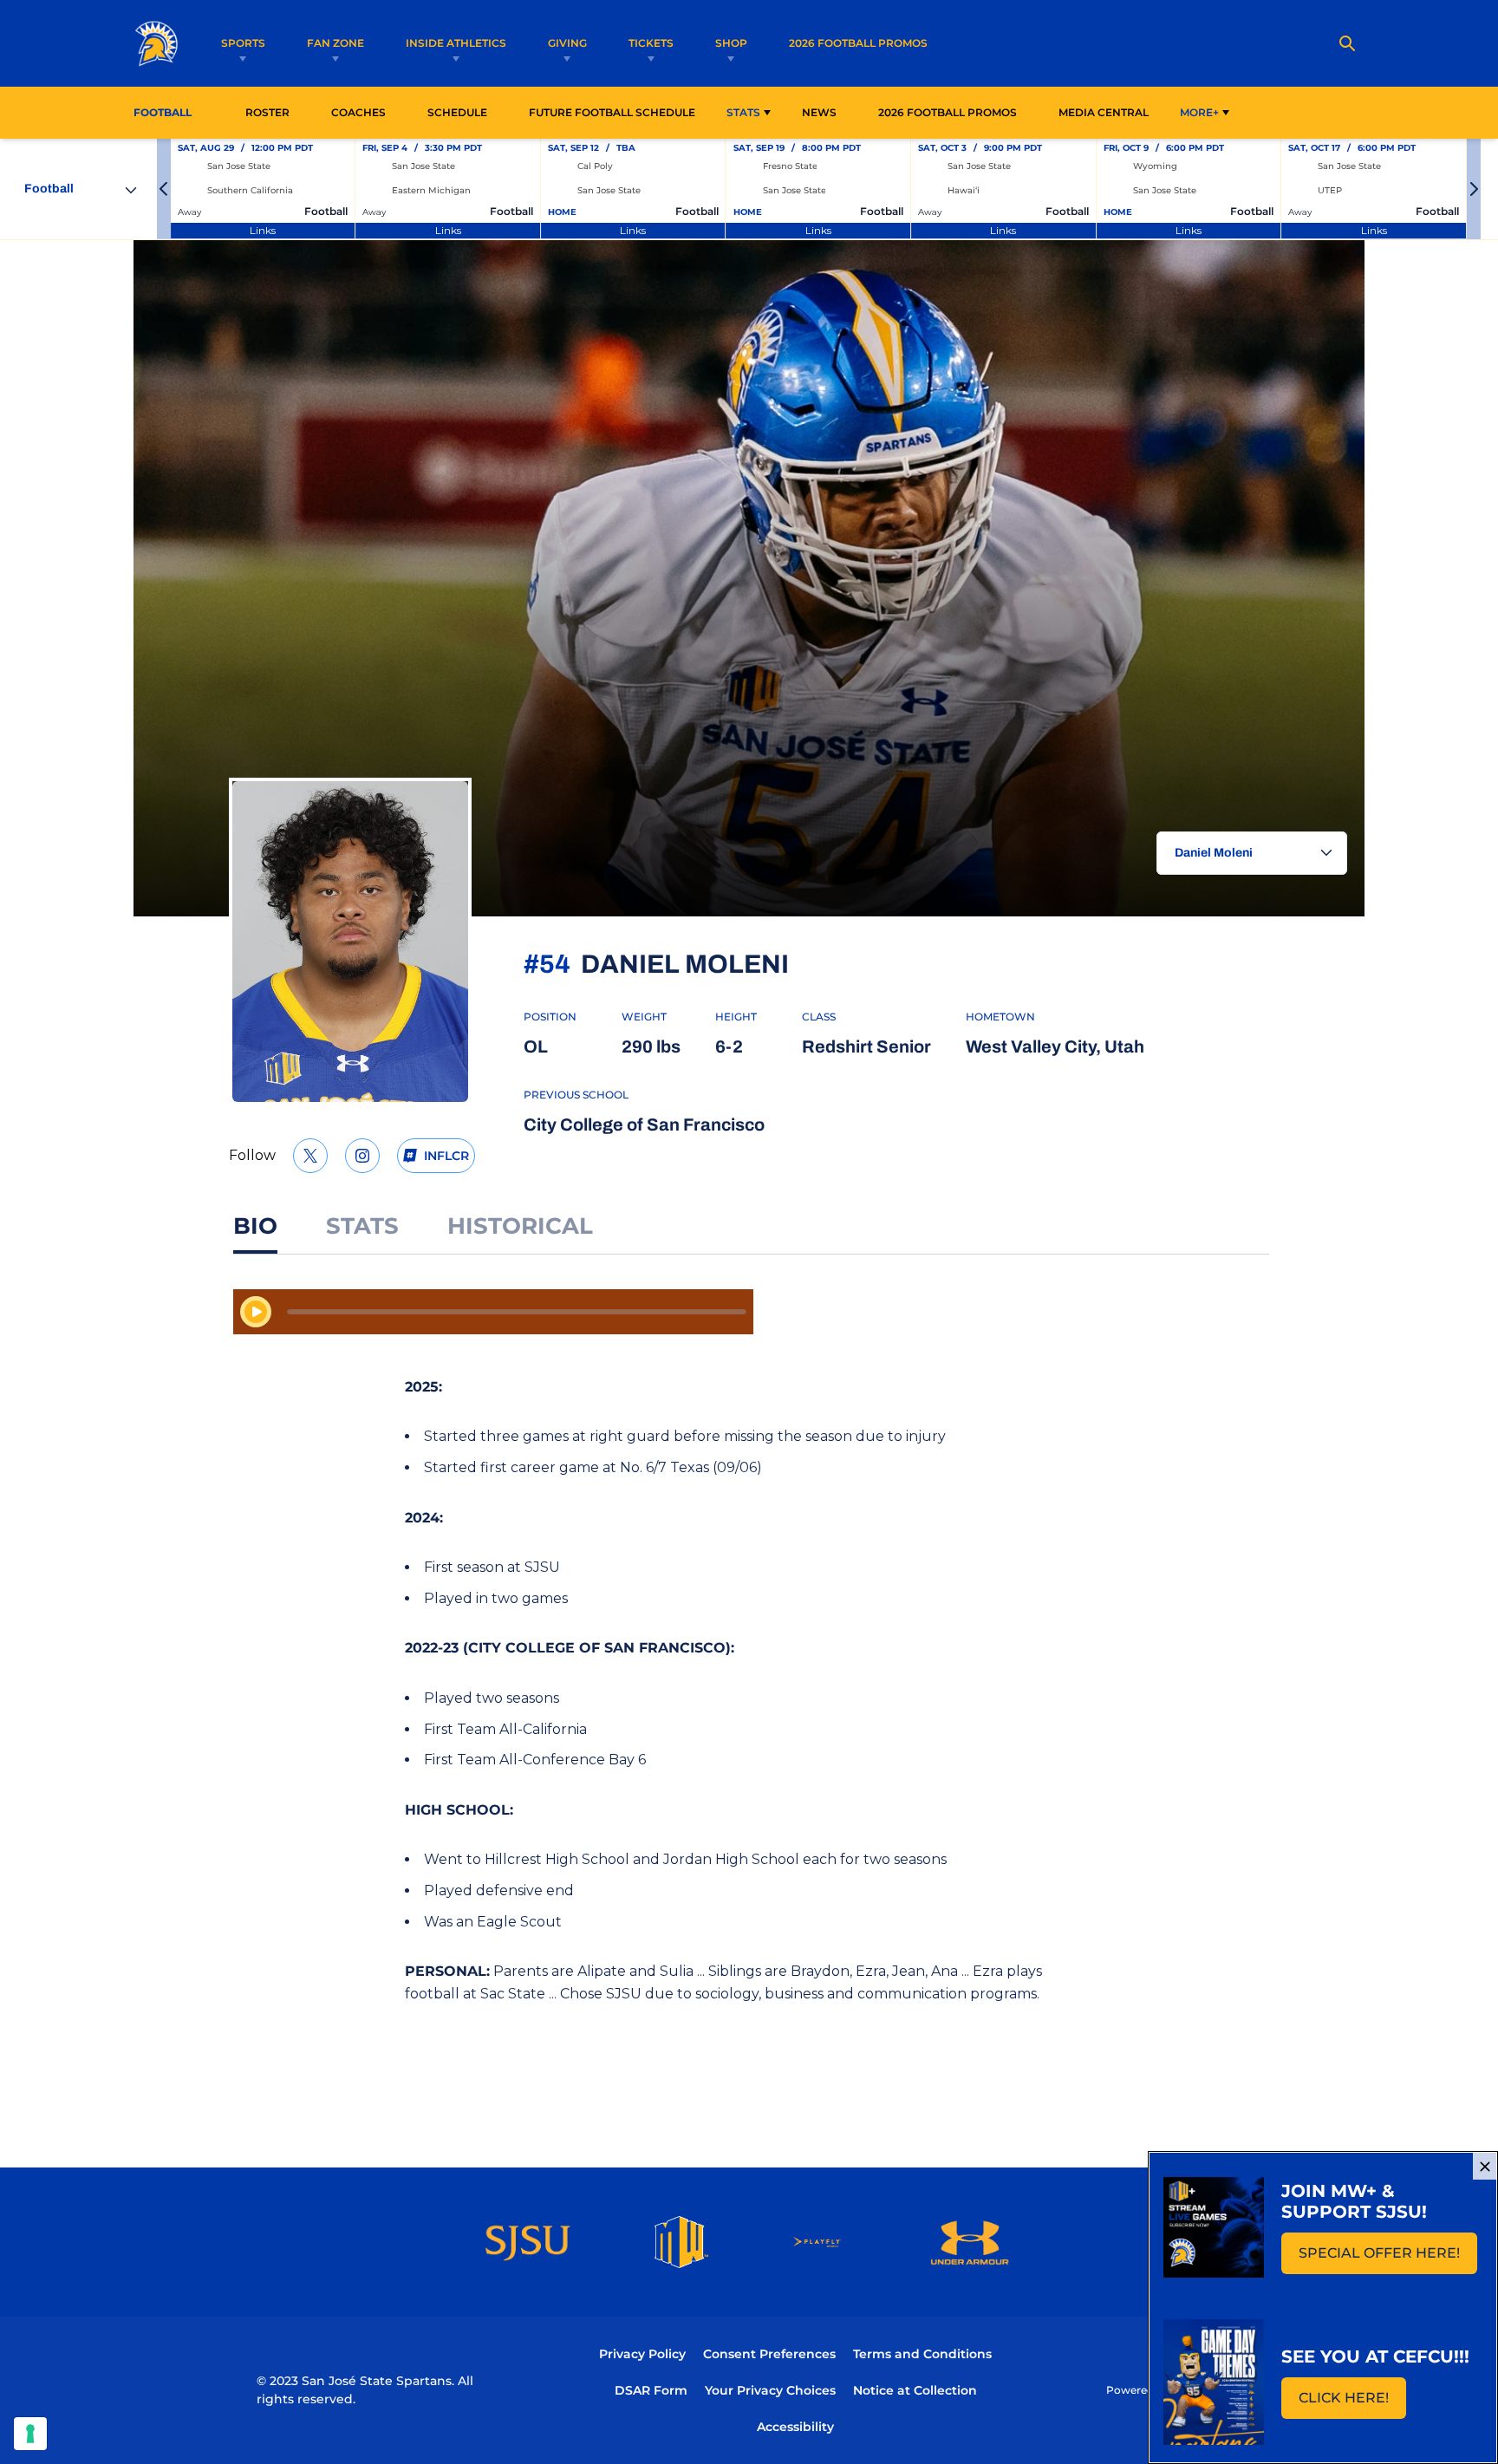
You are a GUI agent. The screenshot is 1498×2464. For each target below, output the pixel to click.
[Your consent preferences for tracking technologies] (30, 2434)
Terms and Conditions (922, 2354)
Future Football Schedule (612, 112)
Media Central (1104, 112)
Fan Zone (335, 43)
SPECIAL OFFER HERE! (1388, 2258)
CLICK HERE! (1352, 2403)
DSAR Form (651, 2390)
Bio (255, 1226)
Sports (243, 43)
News (819, 112)
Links (263, 230)
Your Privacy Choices (770, 2390)
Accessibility (795, 2426)
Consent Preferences (769, 2354)
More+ (1199, 112)
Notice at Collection (915, 2390)
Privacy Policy (642, 2354)
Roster (267, 112)
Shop (731, 43)
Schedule (457, 112)
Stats (743, 112)
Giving (567, 43)
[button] (164, 189)
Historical (520, 1226)
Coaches (358, 112)
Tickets (651, 43)
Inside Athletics (456, 43)
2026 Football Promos (858, 42)
